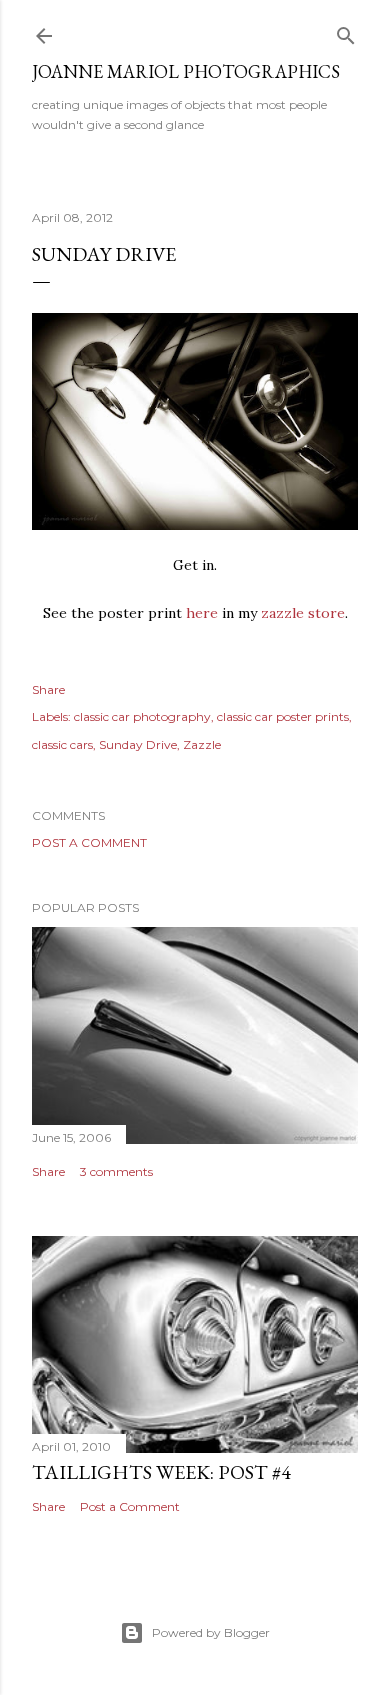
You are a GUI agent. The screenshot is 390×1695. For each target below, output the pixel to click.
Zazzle (202, 744)
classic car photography (142, 716)
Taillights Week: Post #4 (161, 1472)
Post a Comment (89, 842)
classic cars (62, 744)
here (202, 613)
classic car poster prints (283, 716)
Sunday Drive (138, 744)
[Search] (346, 31)
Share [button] (48, 689)
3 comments (116, 1171)
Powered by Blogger (211, 1632)
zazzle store (303, 613)
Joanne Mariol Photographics (186, 71)
